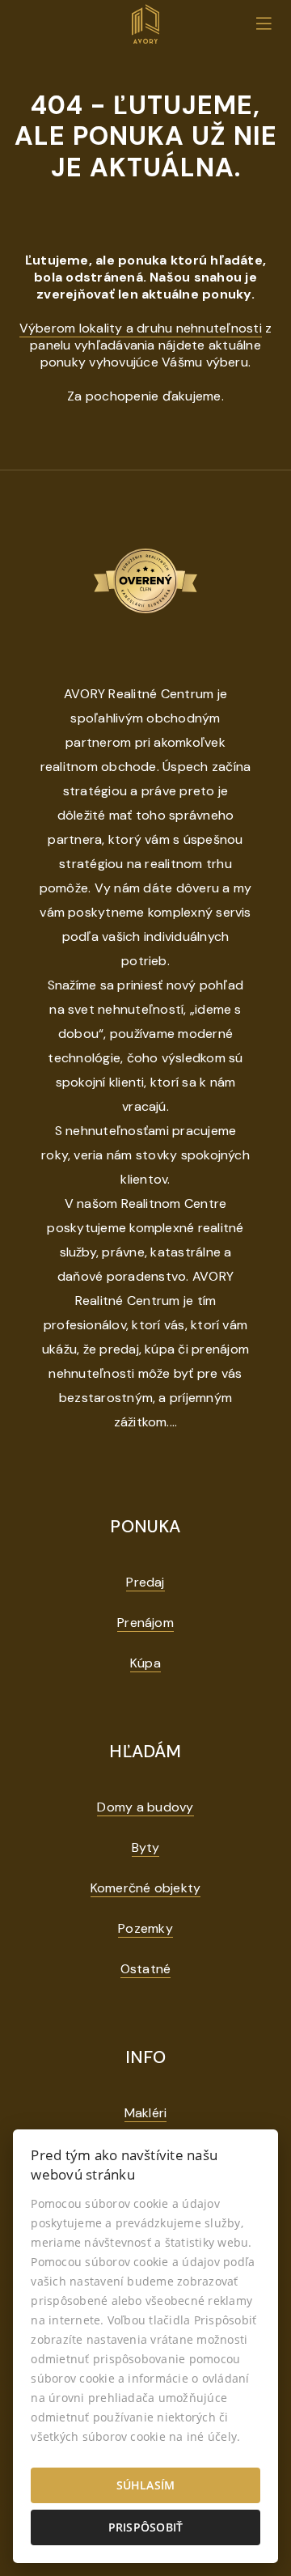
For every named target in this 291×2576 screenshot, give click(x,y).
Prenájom (145, 1623)
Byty (146, 1847)
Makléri (146, 2113)
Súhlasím (146, 2485)
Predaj (145, 1582)
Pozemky (145, 1928)
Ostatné (146, 1969)
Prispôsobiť (146, 2527)
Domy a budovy (145, 1807)
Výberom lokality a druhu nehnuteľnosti (141, 328)
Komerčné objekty (146, 1888)
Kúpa (145, 1663)
